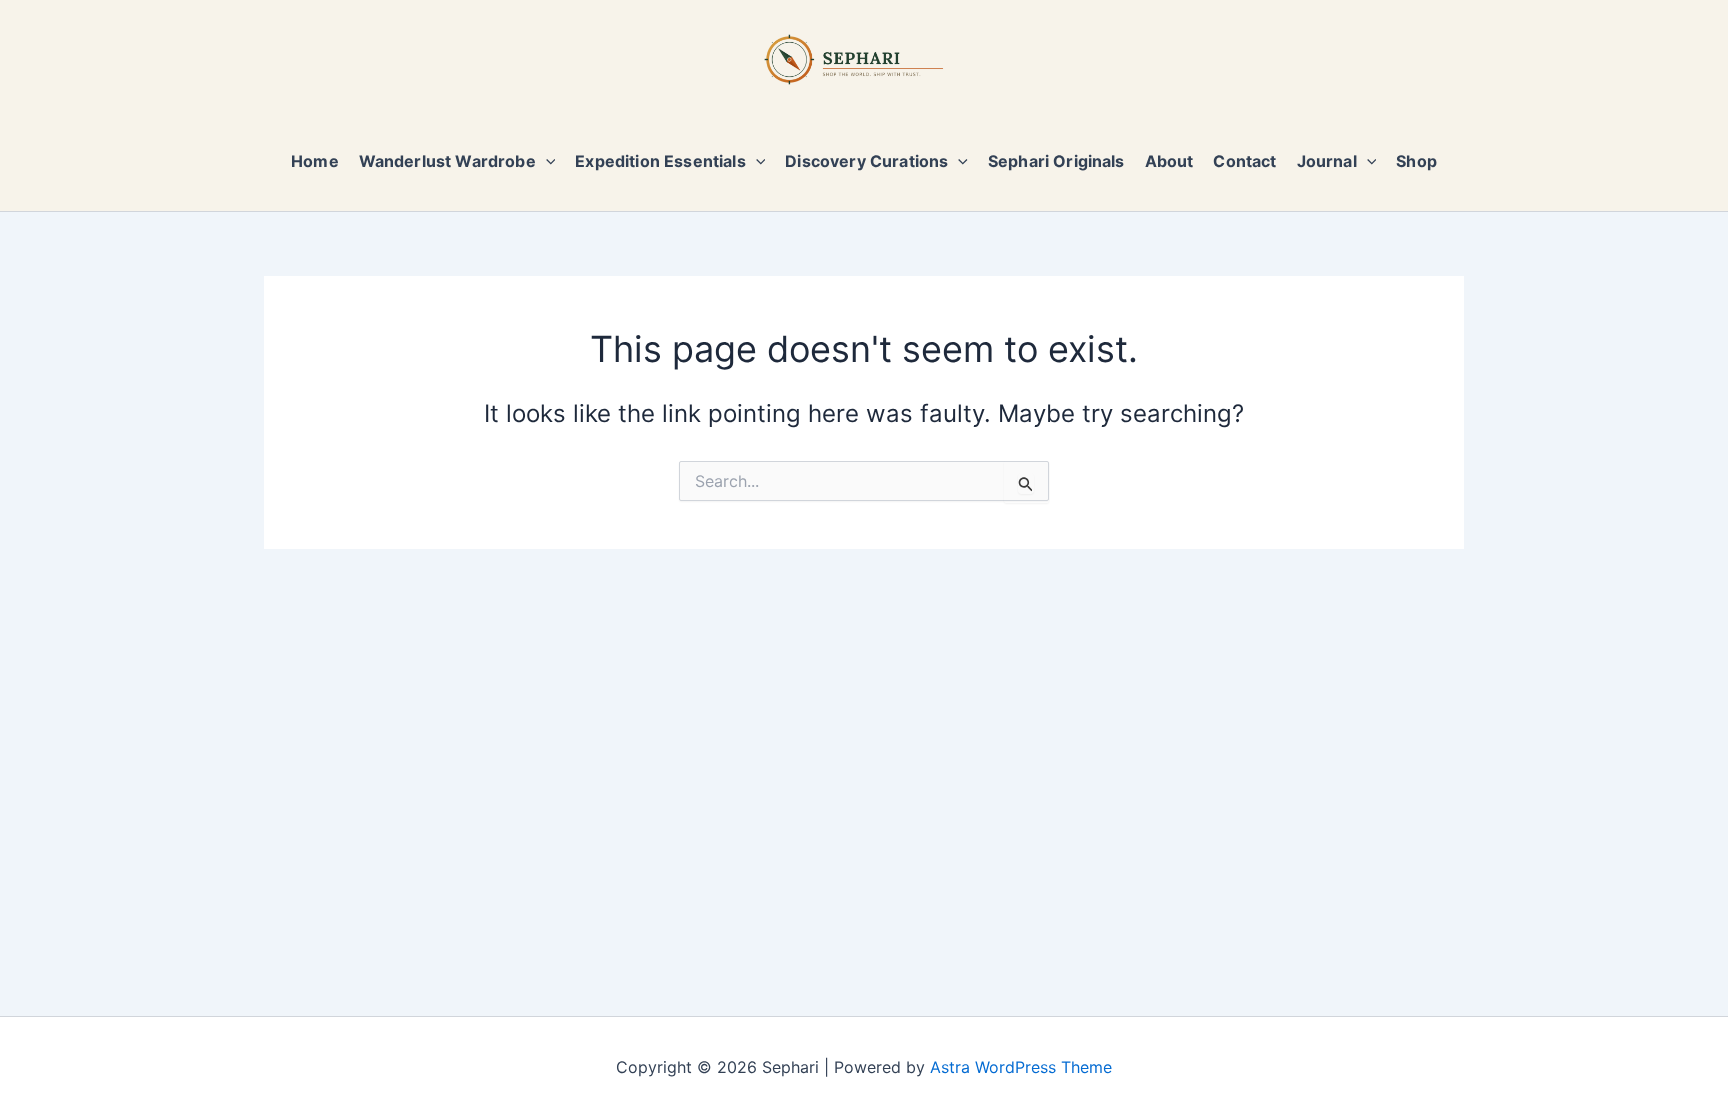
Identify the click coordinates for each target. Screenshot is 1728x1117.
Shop (1416, 161)
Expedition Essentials (660, 161)
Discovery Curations (866, 161)
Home (315, 161)
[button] (546, 161)
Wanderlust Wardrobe (447, 161)
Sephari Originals (1056, 161)
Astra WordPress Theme (1021, 1067)
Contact (1244, 161)
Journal (1327, 161)
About (1169, 161)
